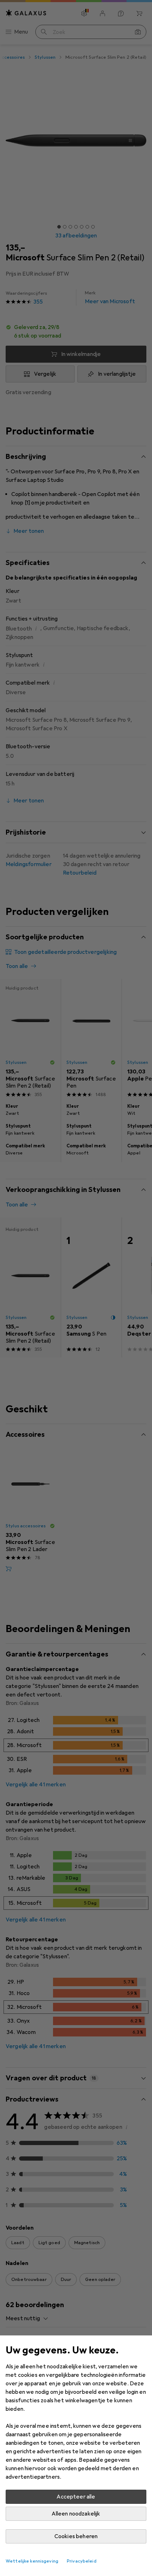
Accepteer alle (76, 2497)
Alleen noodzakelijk (76, 2514)
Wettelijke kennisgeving (32, 2561)
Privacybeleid (82, 2561)
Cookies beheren (76, 2536)
